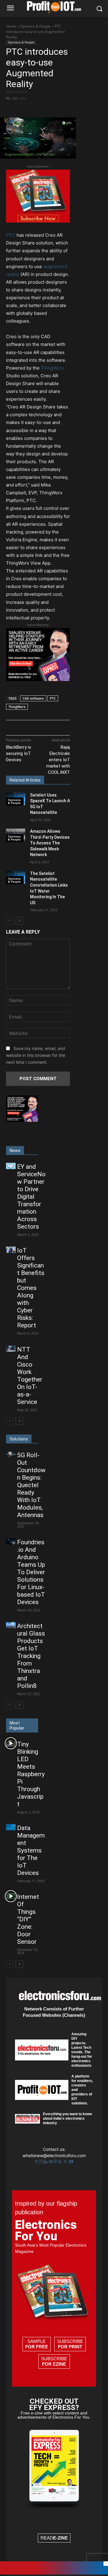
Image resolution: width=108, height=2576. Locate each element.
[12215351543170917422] (38, 679)
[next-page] (19, 921)
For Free (37, 2347)
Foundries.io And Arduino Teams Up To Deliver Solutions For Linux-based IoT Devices (31, 1572)
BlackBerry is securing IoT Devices (19, 753)
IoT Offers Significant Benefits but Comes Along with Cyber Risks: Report (31, 1288)
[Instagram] (41, 2162)
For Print (70, 2347)
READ (54, 2538)
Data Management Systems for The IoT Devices (31, 1850)
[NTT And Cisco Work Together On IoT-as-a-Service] (11, 1349)
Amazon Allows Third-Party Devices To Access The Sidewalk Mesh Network (50, 843)
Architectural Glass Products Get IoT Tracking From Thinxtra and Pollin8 (31, 1656)
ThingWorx (52, 368)
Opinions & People (35, 26)
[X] (45, 109)
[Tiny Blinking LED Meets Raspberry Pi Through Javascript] (11, 1743)
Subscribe (70, 2344)
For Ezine (54, 2364)
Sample (37, 2344)
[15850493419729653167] (38, 221)
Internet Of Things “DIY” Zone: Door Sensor (28, 1919)
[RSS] (60, 2162)
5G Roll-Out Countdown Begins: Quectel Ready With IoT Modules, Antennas (31, 1485)
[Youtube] (71, 2162)
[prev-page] (10, 921)
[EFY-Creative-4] (54, 2573)
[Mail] (51, 2162)
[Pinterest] (56, 2162)
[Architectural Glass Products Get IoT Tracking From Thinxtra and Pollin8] (11, 1625)
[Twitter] (66, 2162)
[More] (59, 109)
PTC (11, 235)
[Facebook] (31, 109)
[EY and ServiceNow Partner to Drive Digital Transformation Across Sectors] (11, 1166)
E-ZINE (60, 2538)
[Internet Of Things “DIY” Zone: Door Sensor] (11, 1896)
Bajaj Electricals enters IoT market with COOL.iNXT (58, 760)
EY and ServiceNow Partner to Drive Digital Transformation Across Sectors (31, 1197)
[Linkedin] (46, 2162)
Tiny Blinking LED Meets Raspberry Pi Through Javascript (31, 1774)
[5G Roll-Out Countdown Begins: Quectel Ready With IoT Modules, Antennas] (11, 1454)
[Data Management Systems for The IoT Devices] (11, 1827)
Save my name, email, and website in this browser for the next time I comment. (36, 1055)
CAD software (33, 698)
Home (11, 26)
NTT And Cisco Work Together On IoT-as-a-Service (30, 1376)
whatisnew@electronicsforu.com (54, 2155)
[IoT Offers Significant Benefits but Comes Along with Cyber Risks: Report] (11, 1250)
